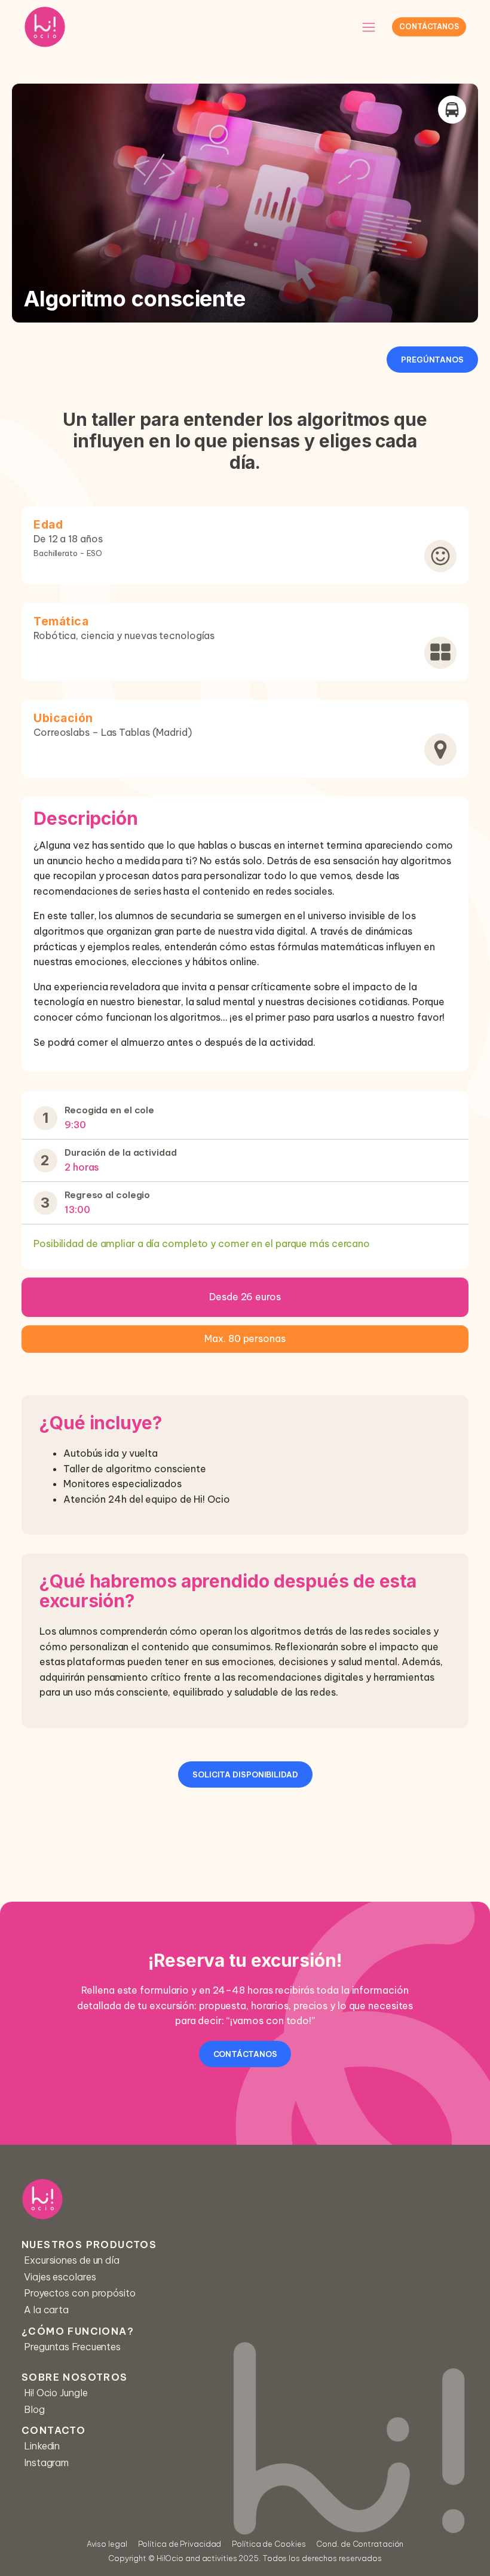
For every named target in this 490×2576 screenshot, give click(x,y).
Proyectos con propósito (80, 2293)
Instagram (46, 2463)
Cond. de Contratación (360, 2544)
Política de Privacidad (180, 2544)
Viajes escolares (60, 2277)
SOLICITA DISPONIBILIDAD (245, 1774)
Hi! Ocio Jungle (56, 2393)
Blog (34, 2409)
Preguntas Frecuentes (72, 2347)
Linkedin (42, 2446)
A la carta (46, 2310)
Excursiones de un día (72, 2260)
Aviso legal (107, 2544)
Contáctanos (429, 27)
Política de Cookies (269, 2544)
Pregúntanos (432, 360)
